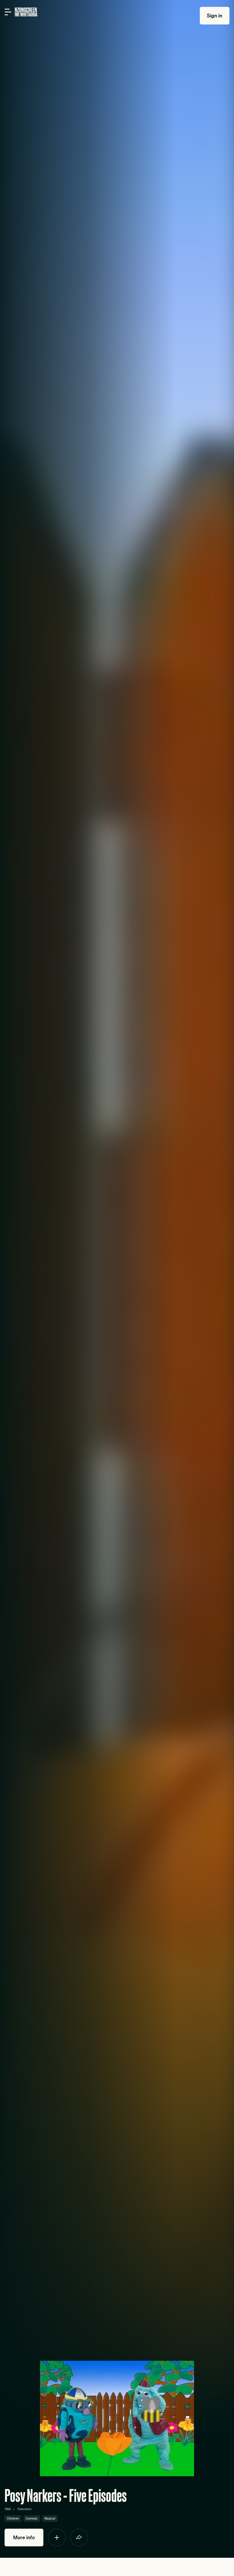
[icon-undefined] (57, 2538)
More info (24, 2537)
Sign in (215, 16)
